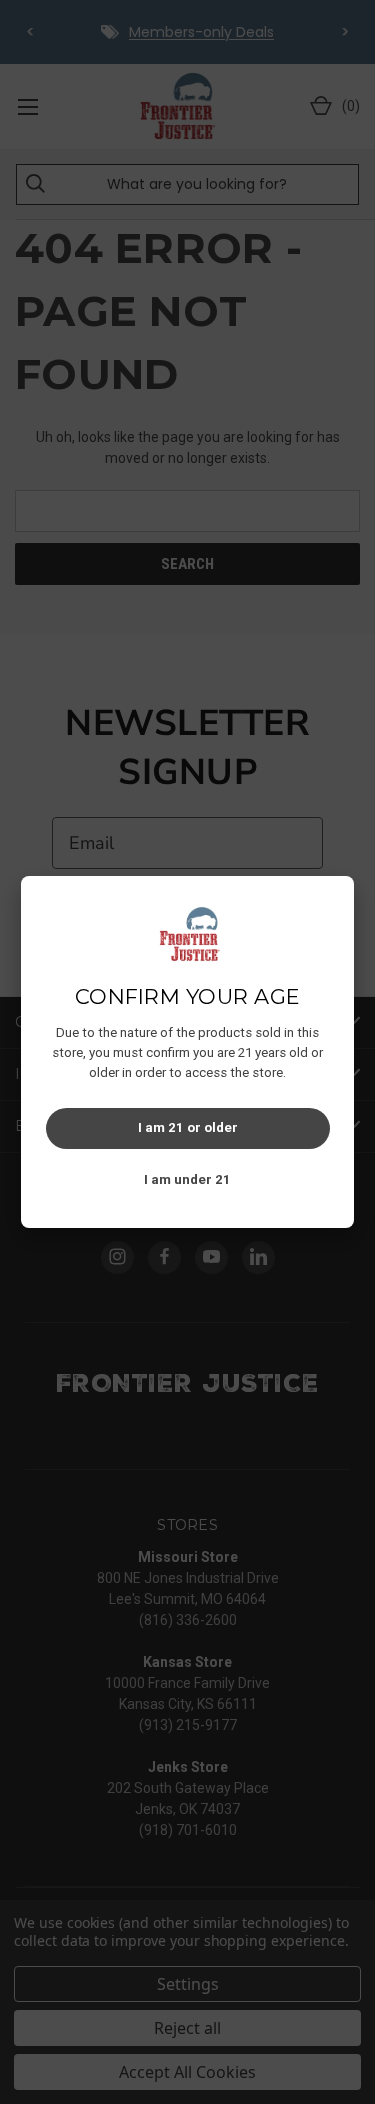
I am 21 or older (188, 1127)
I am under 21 (187, 1179)
